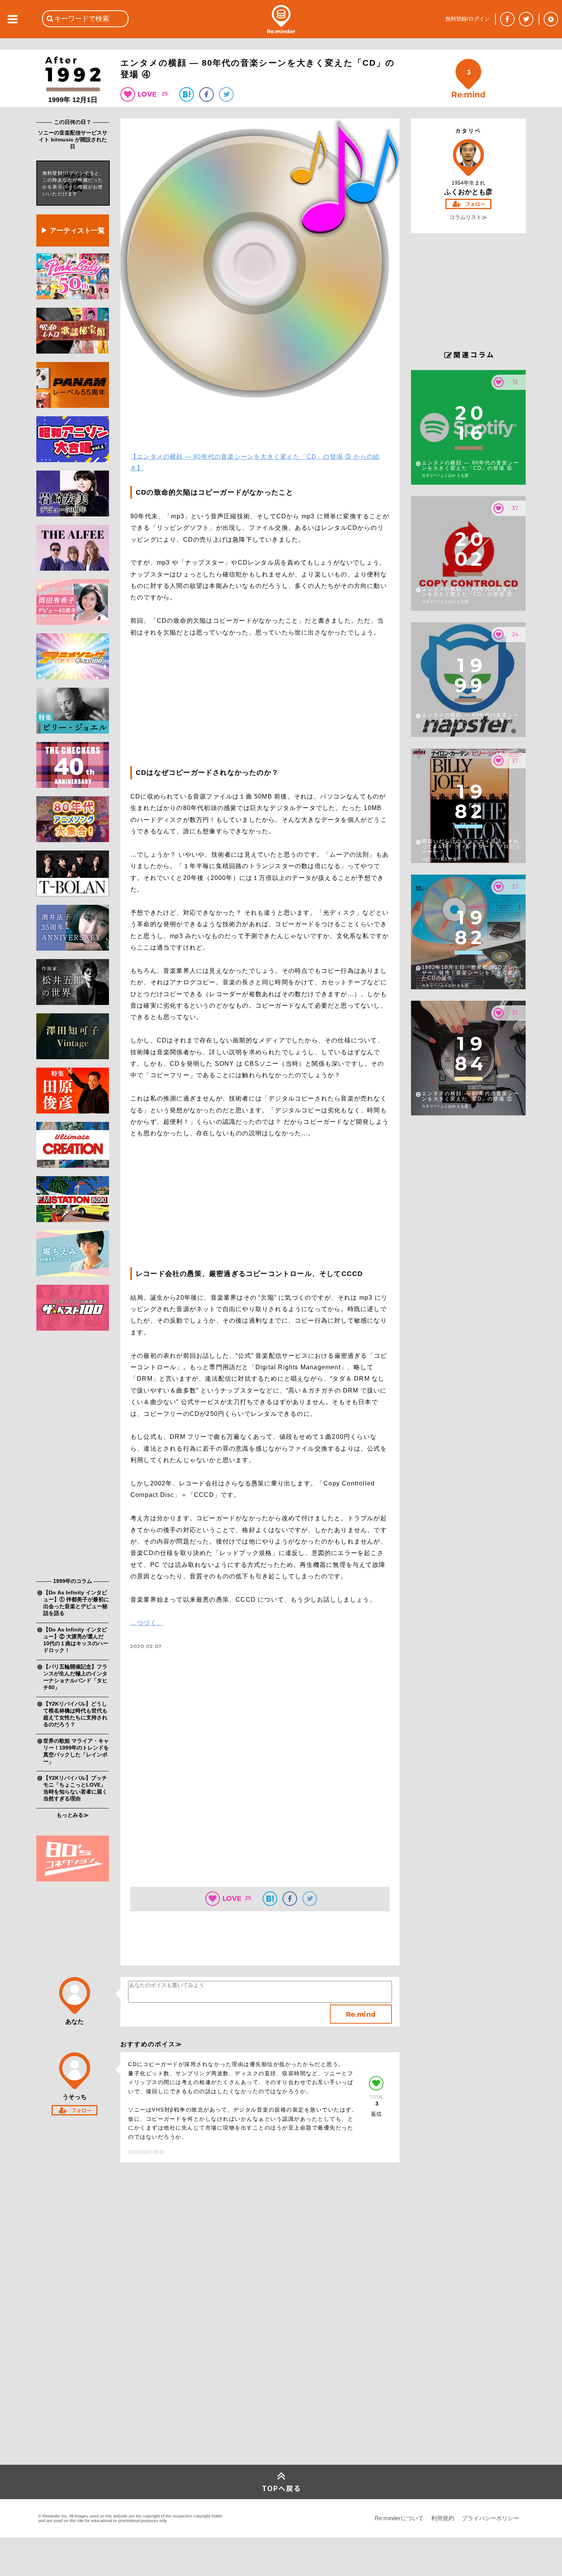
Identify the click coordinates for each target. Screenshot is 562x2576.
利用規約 (443, 2518)
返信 (376, 2114)
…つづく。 (147, 1623)
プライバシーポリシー (491, 2518)
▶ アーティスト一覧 (73, 230)
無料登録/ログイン (468, 19)
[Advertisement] (73, 1456)
